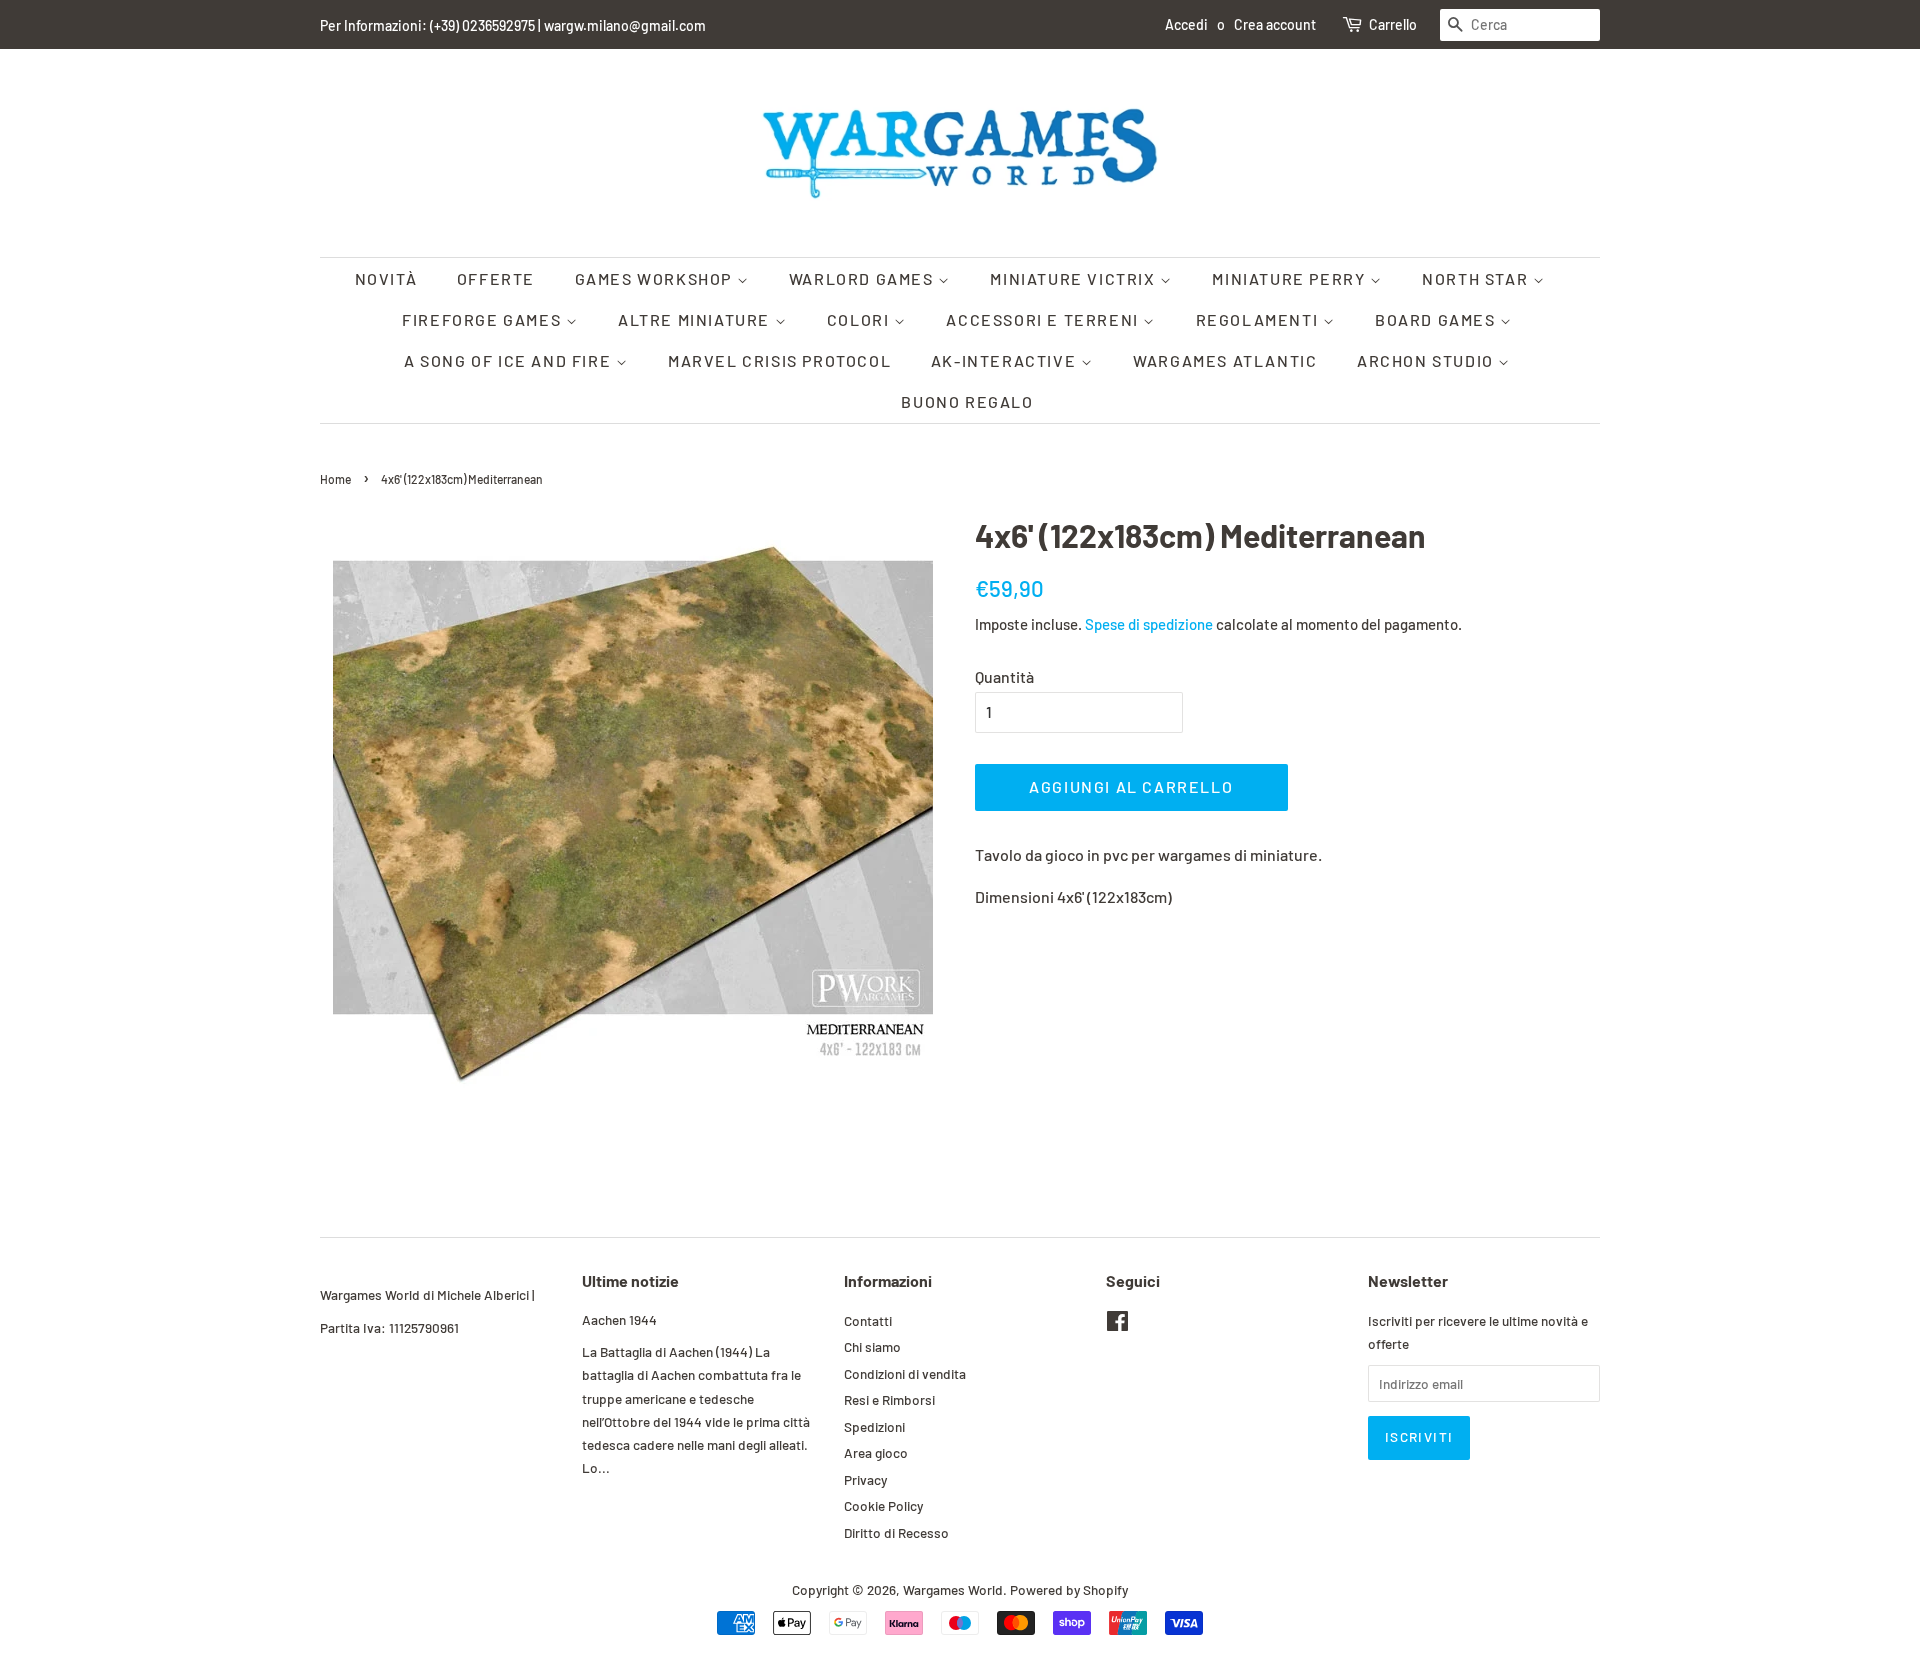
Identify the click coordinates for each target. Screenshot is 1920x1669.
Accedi (1186, 24)
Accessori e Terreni (1044, 319)
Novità (386, 278)
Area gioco (876, 1452)
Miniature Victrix (1075, 278)
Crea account (1275, 24)
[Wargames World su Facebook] (1117, 1324)
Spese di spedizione (1149, 624)
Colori (860, 319)
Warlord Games (863, 278)
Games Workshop (656, 278)
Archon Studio (1427, 360)
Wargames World (953, 1589)
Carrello (1393, 24)
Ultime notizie (630, 1280)
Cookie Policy (883, 1505)
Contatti (868, 1320)
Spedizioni (874, 1426)
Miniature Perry (1291, 278)
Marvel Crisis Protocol (779, 360)
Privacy (865, 1479)
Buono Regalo (967, 401)
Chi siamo (872, 1346)
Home (335, 479)
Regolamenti (1259, 319)
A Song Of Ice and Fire (510, 360)
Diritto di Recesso (896, 1532)
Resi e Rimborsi (889, 1399)
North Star (1477, 278)
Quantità (1004, 676)
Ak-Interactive (1006, 360)
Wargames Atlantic (1225, 360)
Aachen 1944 (619, 1319)
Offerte (496, 278)
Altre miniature (696, 319)
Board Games (1437, 319)
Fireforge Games (484, 319)
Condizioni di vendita (905, 1373)
